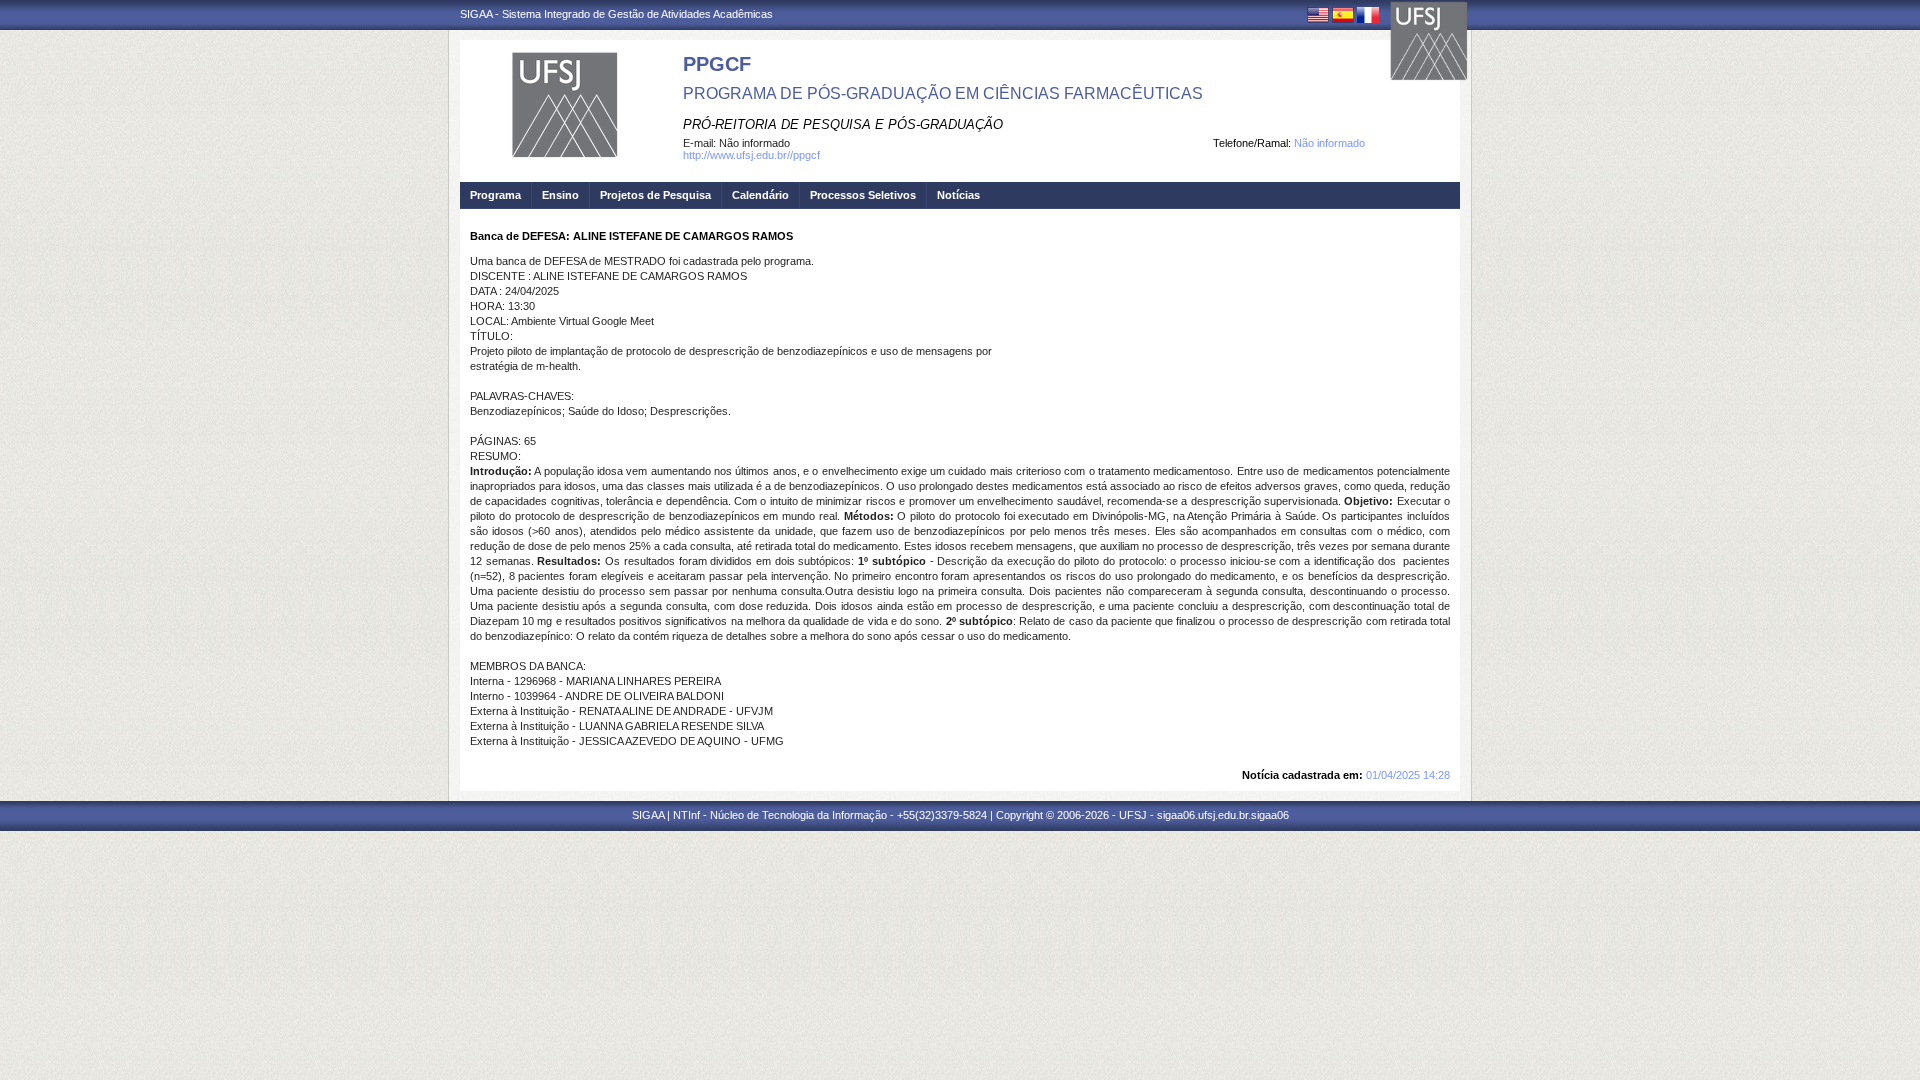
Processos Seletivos (863, 195)
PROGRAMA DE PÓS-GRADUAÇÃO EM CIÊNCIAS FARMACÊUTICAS (943, 93)
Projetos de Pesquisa (655, 195)
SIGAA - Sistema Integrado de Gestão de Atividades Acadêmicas (616, 14)
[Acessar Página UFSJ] (1429, 41)
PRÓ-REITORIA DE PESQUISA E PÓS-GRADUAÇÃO (843, 124)
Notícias (958, 195)
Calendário (760, 195)
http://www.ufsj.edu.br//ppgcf (751, 155)
